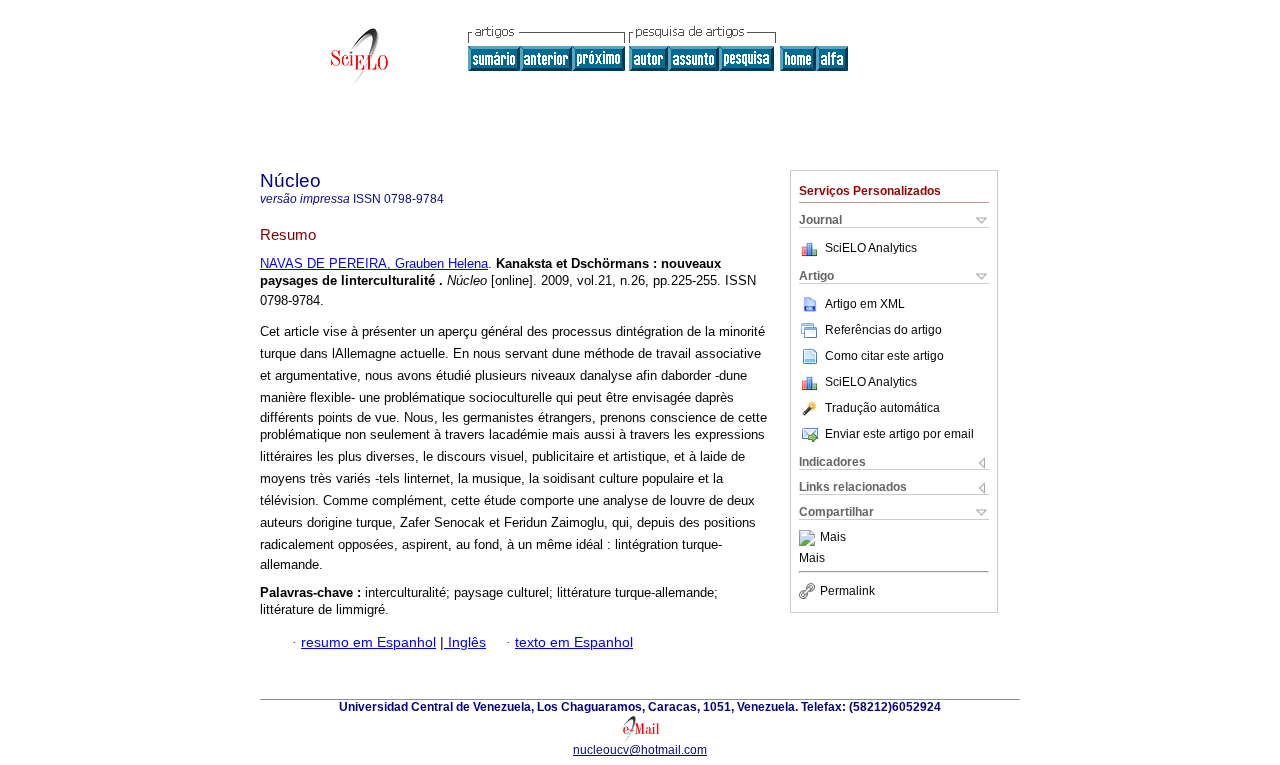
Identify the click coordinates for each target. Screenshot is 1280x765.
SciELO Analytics (871, 248)
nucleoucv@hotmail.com (640, 750)
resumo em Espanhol (368, 642)
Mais (833, 538)
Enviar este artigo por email (899, 434)
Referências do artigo (883, 330)
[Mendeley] (809, 538)
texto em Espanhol (574, 642)
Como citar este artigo (884, 356)
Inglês (465, 642)
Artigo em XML (865, 304)
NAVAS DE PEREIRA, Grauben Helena (374, 263)
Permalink (847, 591)
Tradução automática (882, 408)
